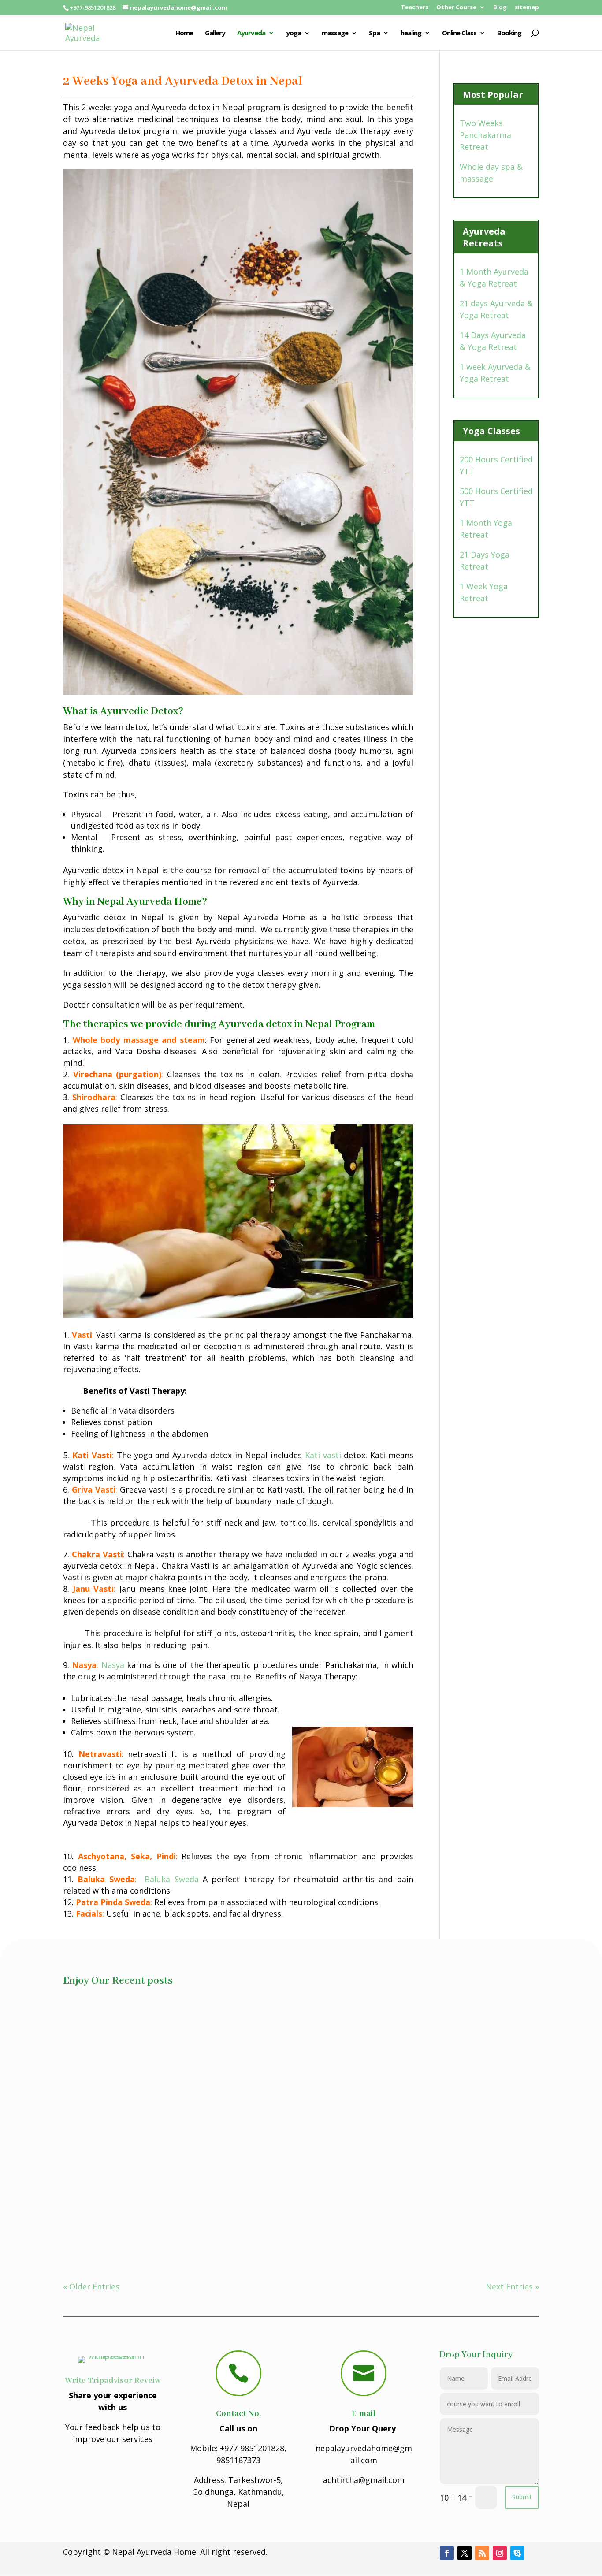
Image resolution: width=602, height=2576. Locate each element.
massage (335, 33)
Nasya (113, 1665)
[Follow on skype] (517, 2553)
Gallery (215, 33)
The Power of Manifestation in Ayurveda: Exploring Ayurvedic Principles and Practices (243, 2213)
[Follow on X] (465, 2553)
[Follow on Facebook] (447, 2553)
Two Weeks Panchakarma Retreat (485, 135)
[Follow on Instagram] (500, 2553)
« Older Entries (91, 2286)
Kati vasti (323, 1455)
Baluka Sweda (171, 1879)
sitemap (527, 8)
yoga (294, 33)
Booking (509, 33)
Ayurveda (251, 33)
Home (184, 33)
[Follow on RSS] (482, 2553)
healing (411, 33)
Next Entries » (512, 2286)
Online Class (459, 33)
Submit (522, 2497)
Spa (374, 33)
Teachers (415, 8)
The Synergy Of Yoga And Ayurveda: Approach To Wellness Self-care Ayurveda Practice (245, 2115)
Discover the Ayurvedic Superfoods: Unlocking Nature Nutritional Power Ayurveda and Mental (259, 2017)
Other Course (456, 8)
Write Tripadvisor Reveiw (113, 2381)
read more (92, 2044)
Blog (500, 8)
